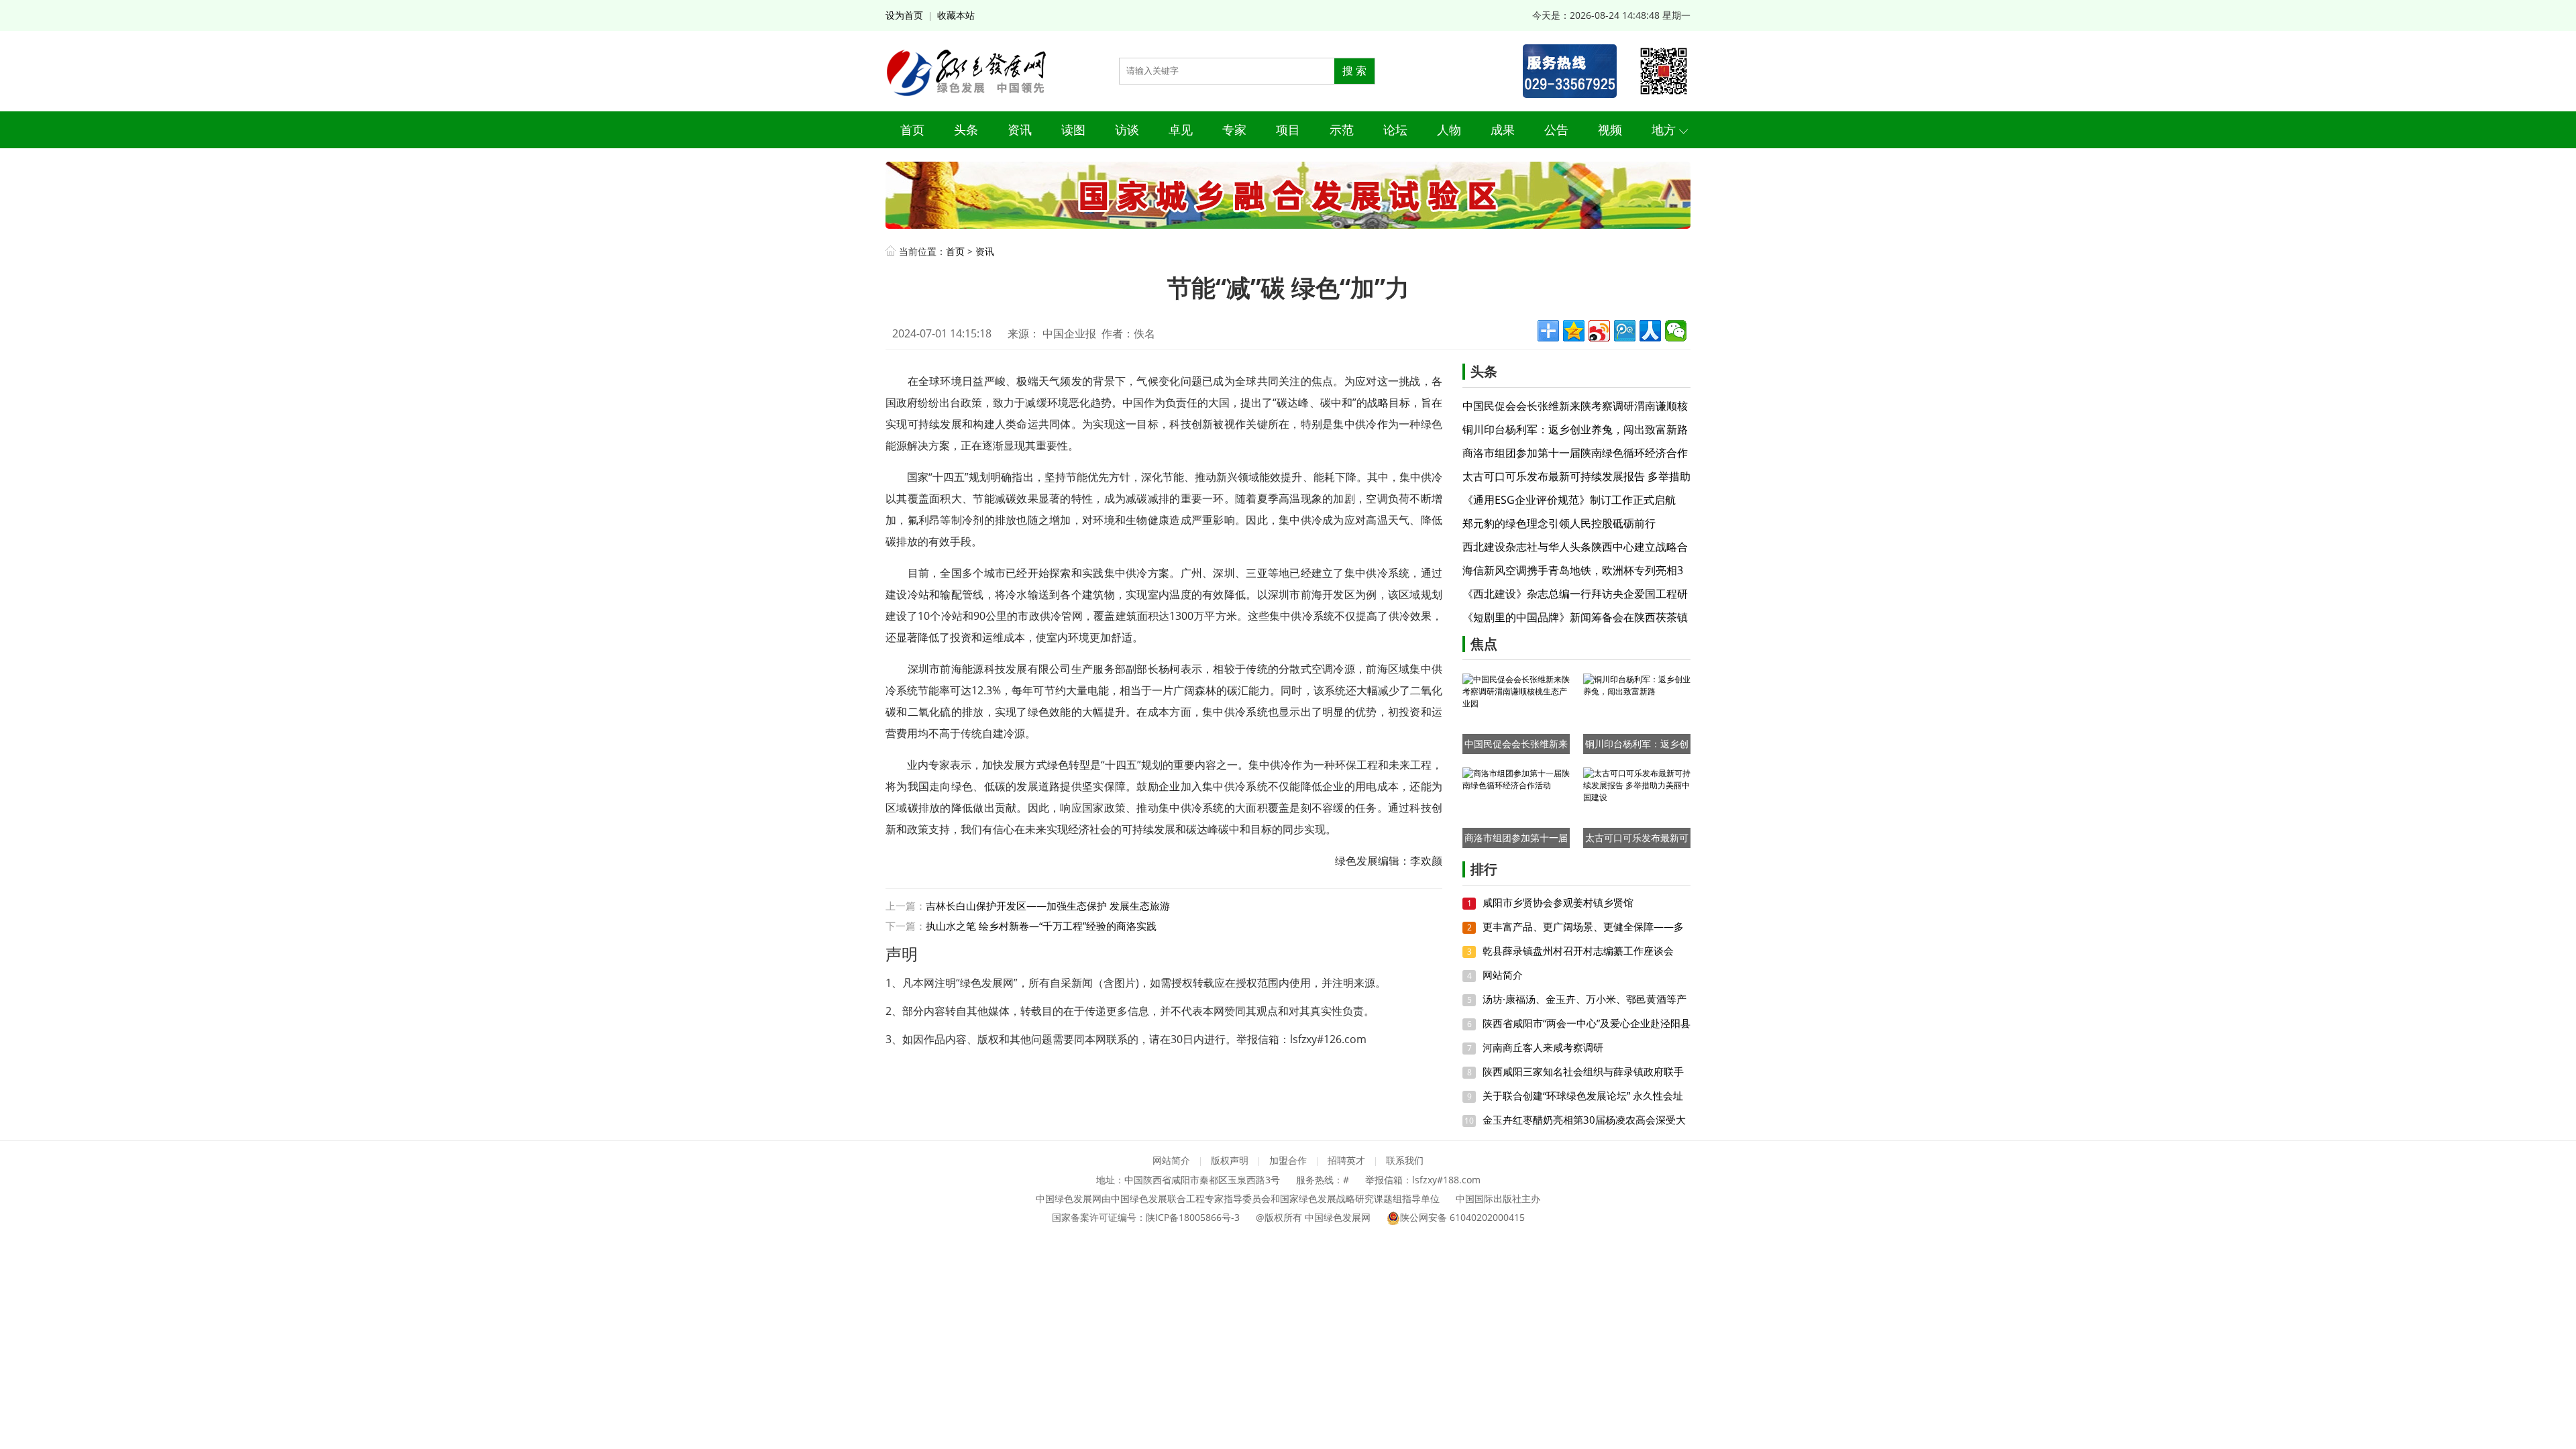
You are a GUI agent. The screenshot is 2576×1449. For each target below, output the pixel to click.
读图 (1073, 129)
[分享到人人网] (1650, 331)
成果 (1503, 129)
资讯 (1020, 129)
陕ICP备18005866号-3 (1193, 1217)
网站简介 (1503, 975)
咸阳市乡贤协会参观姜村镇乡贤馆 (1558, 902)
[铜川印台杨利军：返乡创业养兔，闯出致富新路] (1637, 713)
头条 (966, 129)
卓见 (1181, 129)
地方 (1664, 129)
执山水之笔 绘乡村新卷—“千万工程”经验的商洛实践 (1041, 926)
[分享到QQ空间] (1574, 331)
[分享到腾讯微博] (1625, 331)
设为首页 (904, 15)
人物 (1449, 129)
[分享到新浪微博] (1599, 331)
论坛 (1395, 129)
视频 (1610, 129)
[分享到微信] (1676, 331)
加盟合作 (1288, 1160)
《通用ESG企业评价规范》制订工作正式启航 (1569, 500)
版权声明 (1230, 1160)
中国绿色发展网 (1338, 1217)
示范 (1342, 129)
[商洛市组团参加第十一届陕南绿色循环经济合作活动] (1516, 807)
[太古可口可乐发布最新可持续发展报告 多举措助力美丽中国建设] (1637, 807)
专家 (1234, 129)
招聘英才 (1346, 1160)
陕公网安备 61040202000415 (1462, 1217)
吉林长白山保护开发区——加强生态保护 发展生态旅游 (1048, 906)
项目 (1288, 129)
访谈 (1127, 129)
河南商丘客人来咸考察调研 (1543, 1047)
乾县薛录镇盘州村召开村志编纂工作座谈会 (1578, 951)
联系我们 (1405, 1160)
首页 (912, 129)
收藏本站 (956, 15)
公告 (1556, 129)
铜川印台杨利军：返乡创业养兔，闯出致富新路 (1575, 429)
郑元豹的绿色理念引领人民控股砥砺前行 (1559, 523)
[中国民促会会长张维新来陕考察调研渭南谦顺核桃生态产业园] (1516, 713)
